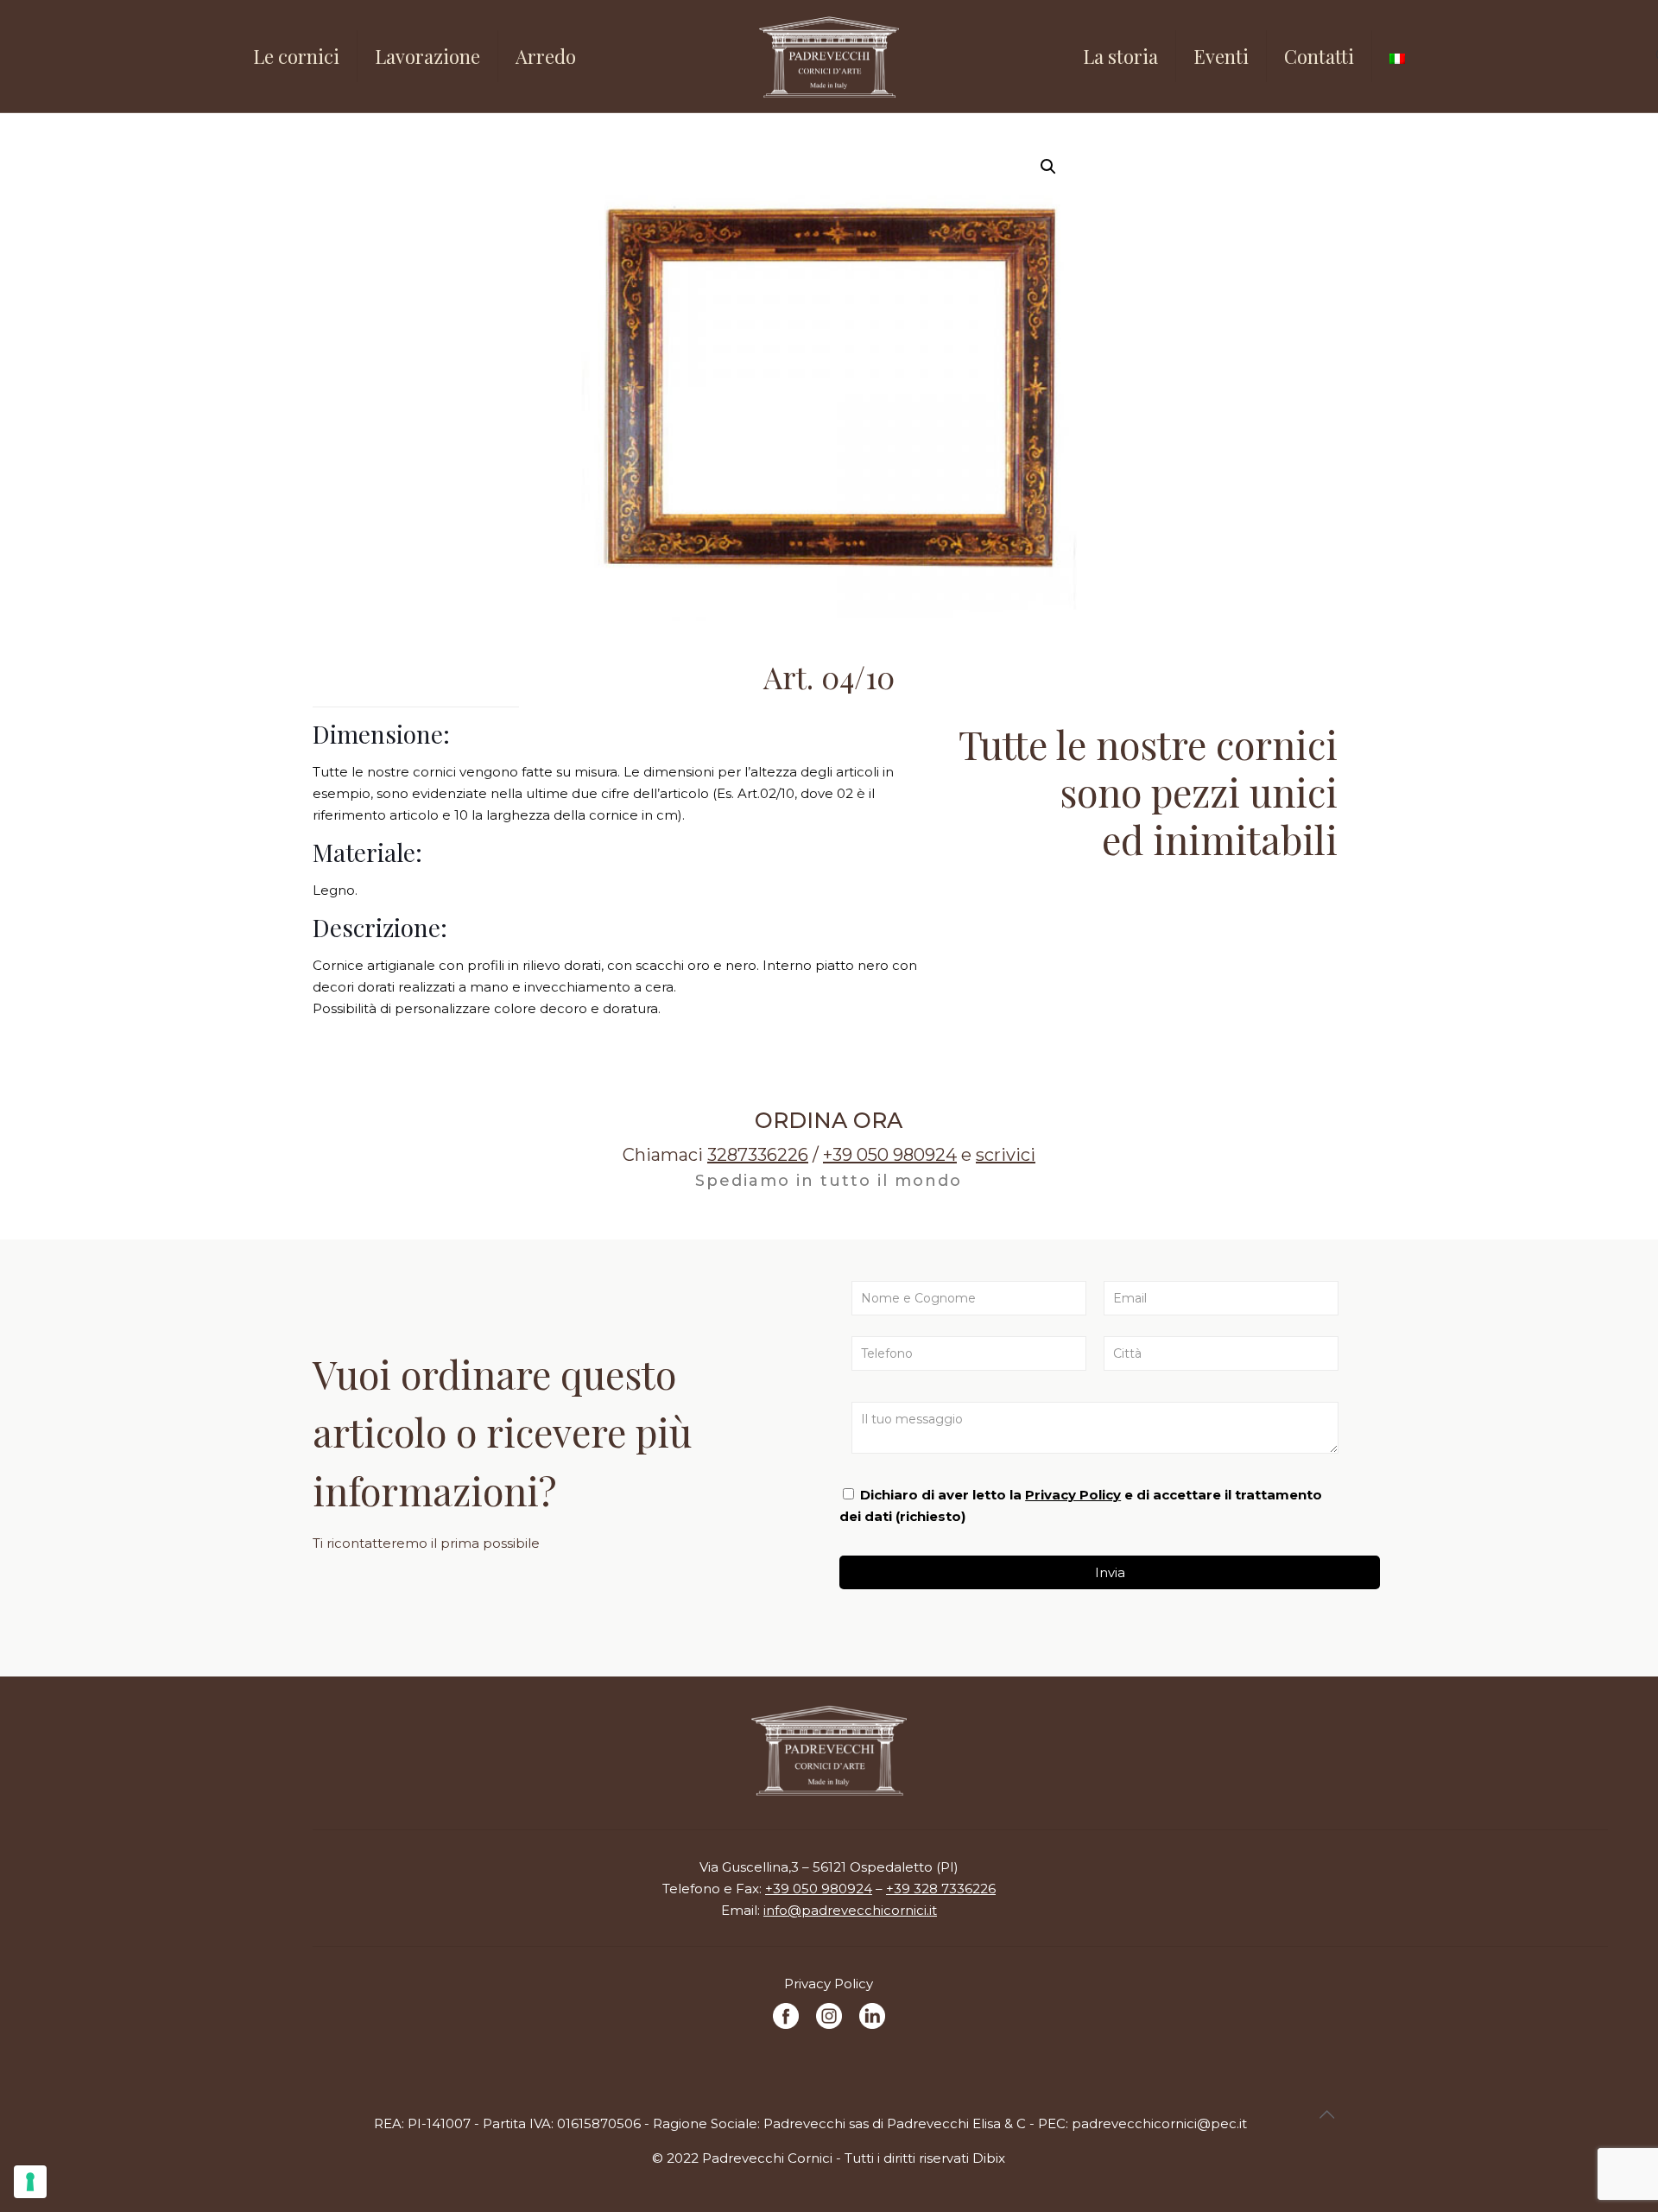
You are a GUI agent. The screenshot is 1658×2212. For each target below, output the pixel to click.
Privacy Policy (1073, 1495)
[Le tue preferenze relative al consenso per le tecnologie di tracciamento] (30, 2182)
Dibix (989, 2158)
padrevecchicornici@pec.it (1159, 2123)
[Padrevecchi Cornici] (829, 56)
